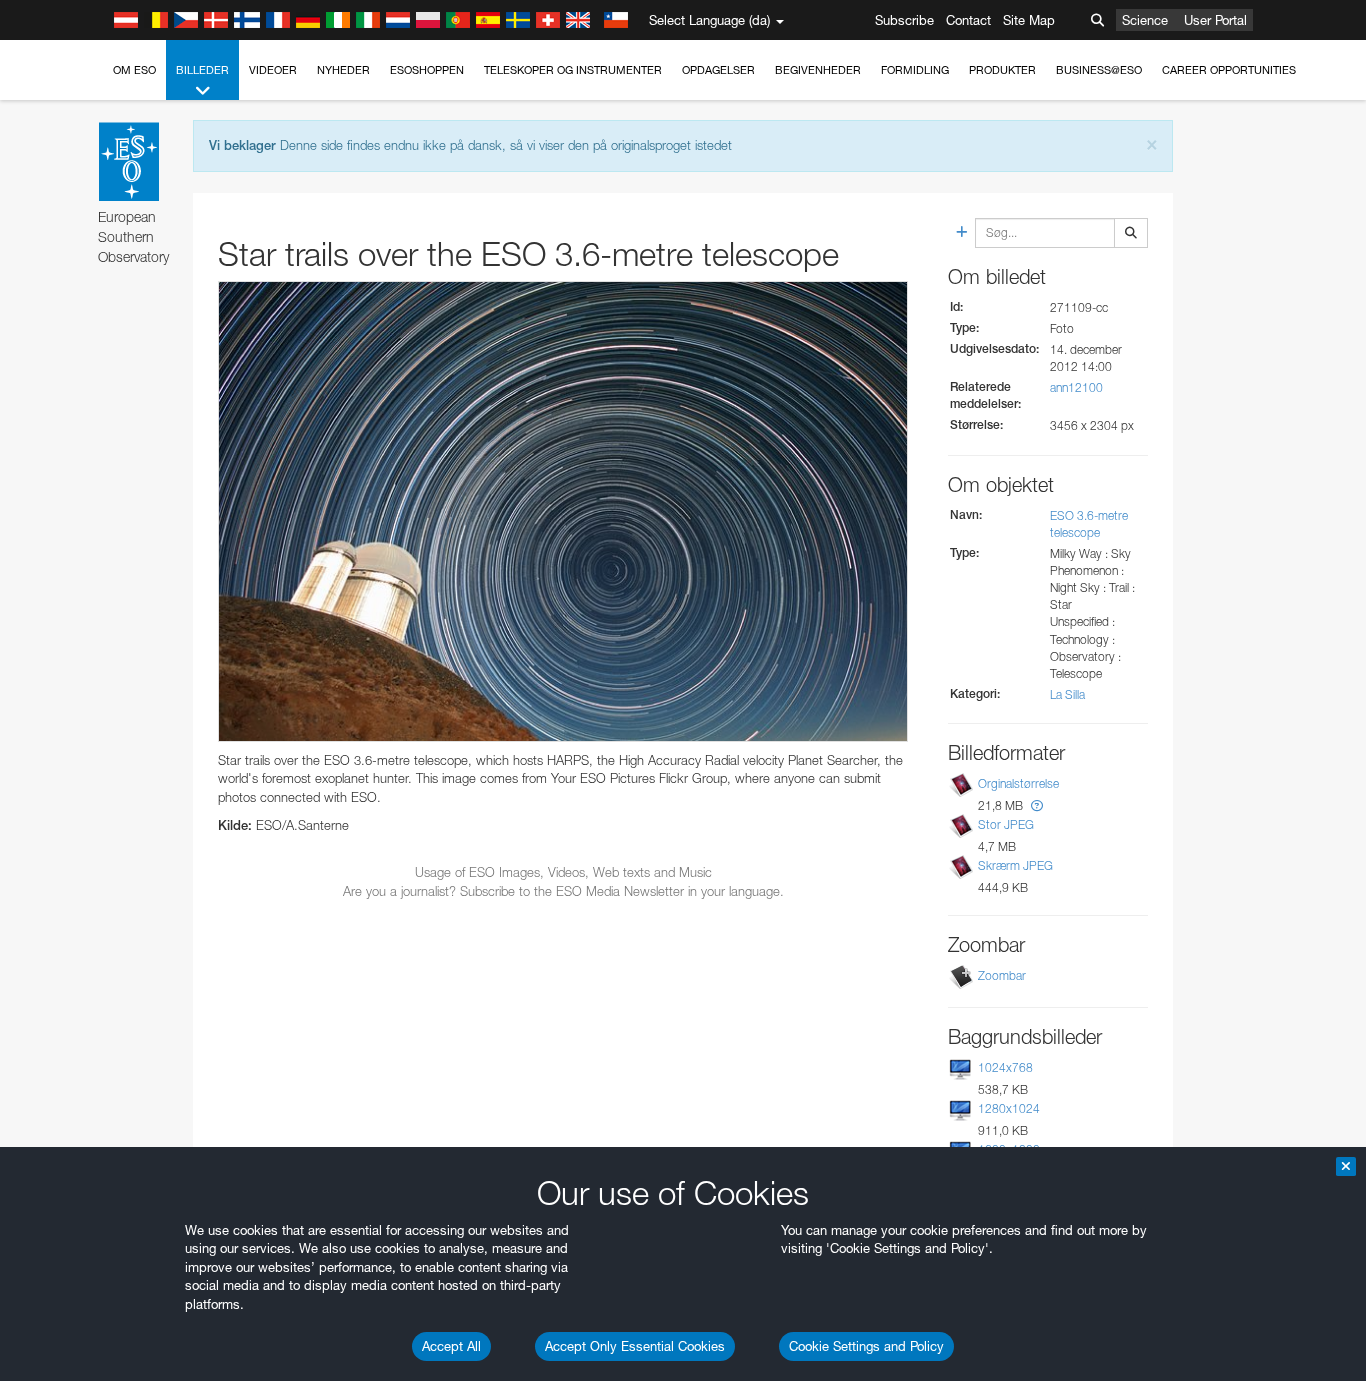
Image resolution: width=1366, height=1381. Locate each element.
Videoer (273, 70)
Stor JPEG (1006, 824)
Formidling (915, 70)
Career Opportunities (1229, 70)
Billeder (202, 70)
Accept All (451, 1346)
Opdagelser (718, 70)
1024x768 (1005, 1067)
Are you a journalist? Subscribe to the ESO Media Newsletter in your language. (563, 891)
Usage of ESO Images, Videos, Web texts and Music (563, 872)
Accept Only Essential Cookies (635, 1346)
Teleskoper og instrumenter (573, 70)
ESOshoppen (427, 70)
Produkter (1002, 70)
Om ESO (134, 70)
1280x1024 (1009, 1108)
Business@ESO (1099, 70)
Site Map (1029, 20)
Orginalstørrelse (1018, 783)
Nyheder (343, 70)
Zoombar (1002, 975)
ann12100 (1076, 387)
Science (1145, 20)
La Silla (1067, 694)
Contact (968, 20)
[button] (1037, 805)
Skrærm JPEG (1015, 865)
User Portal (1215, 20)
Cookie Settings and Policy (866, 1346)
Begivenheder (818, 70)
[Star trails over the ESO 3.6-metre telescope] (563, 511)
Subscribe (904, 20)
